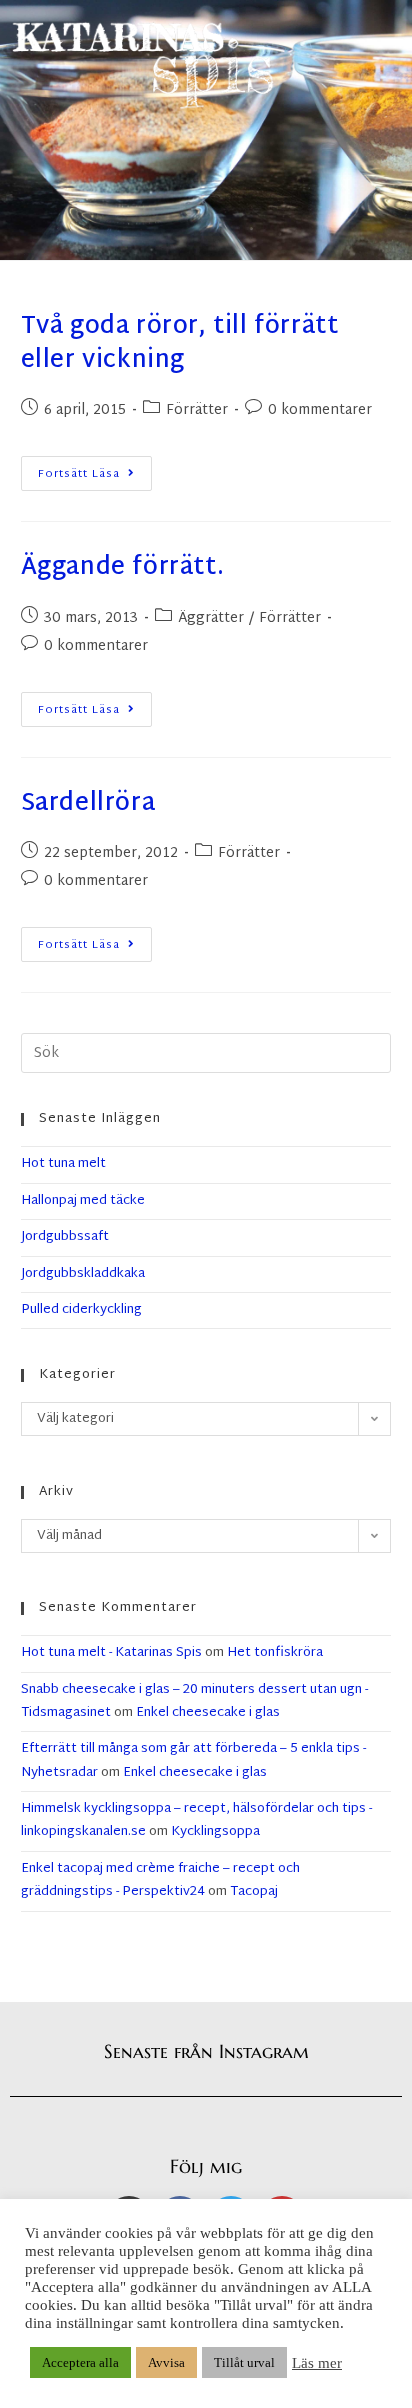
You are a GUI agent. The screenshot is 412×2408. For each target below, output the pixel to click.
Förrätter (197, 410)
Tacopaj (254, 1892)
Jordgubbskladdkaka (83, 1274)
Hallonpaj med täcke (83, 1201)
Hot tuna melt (63, 1164)
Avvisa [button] (166, 2362)
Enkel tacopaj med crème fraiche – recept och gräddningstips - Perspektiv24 (160, 1880)
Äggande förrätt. (123, 568)
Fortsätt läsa (95, 470)
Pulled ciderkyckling (81, 1310)
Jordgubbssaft (65, 1237)
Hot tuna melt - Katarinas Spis (111, 1653)
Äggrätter (211, 618)
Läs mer (317, 2363)
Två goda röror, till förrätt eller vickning (180, 344)
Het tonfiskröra (275, 1653)
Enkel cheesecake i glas (208, 1713)
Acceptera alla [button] (80, 2362)
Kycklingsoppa (215, 1832)
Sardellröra (88, 804)
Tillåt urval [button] (244, 2362)
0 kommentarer (320, 410)
